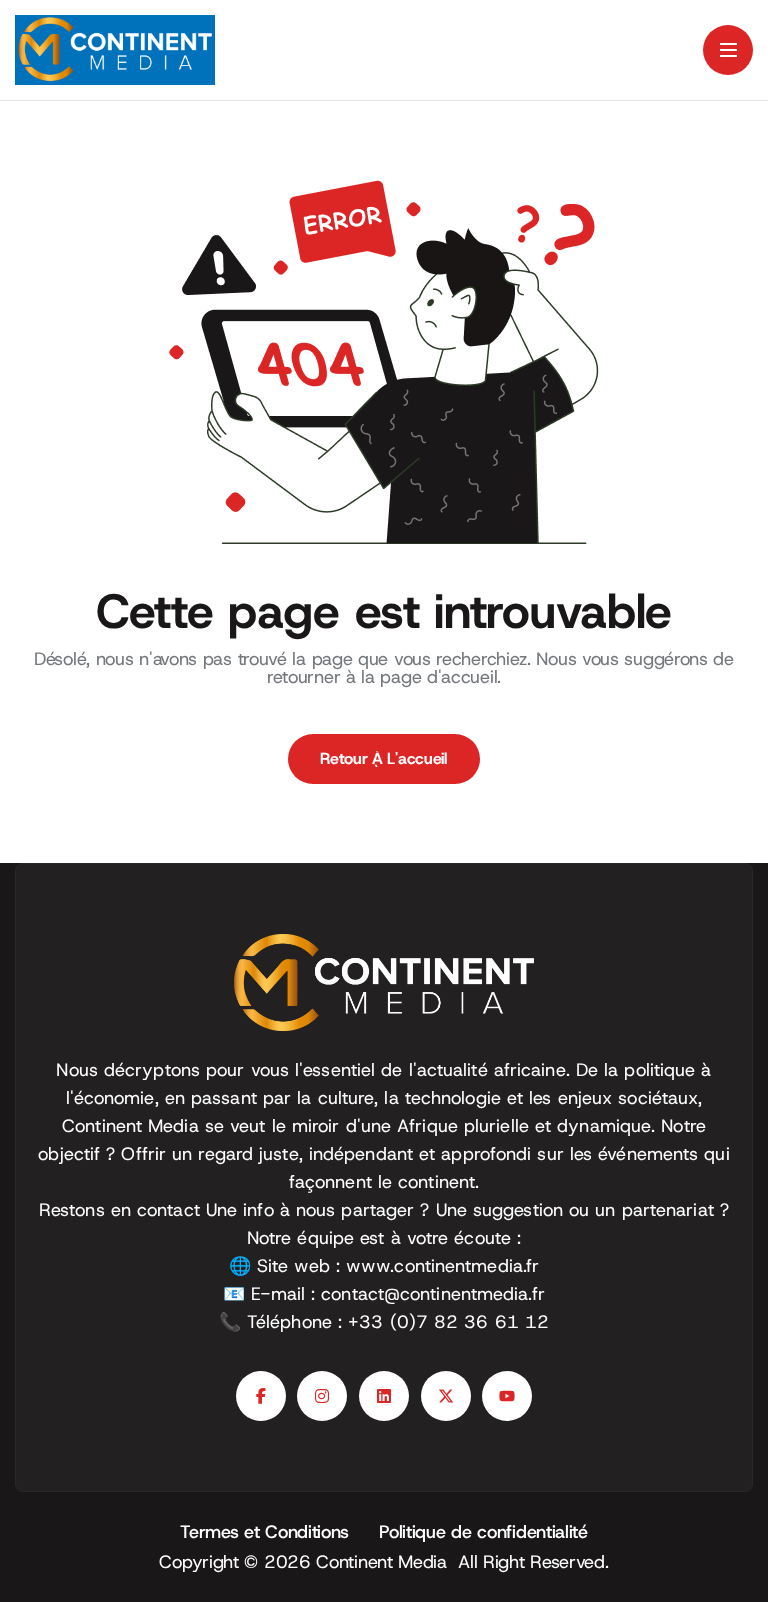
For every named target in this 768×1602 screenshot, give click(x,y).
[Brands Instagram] (322, 1396)
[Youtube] (507, 1396)
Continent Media (387, 1562)
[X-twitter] (446, 1396)
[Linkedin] (384, 1396)
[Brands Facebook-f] (261, 1396)
